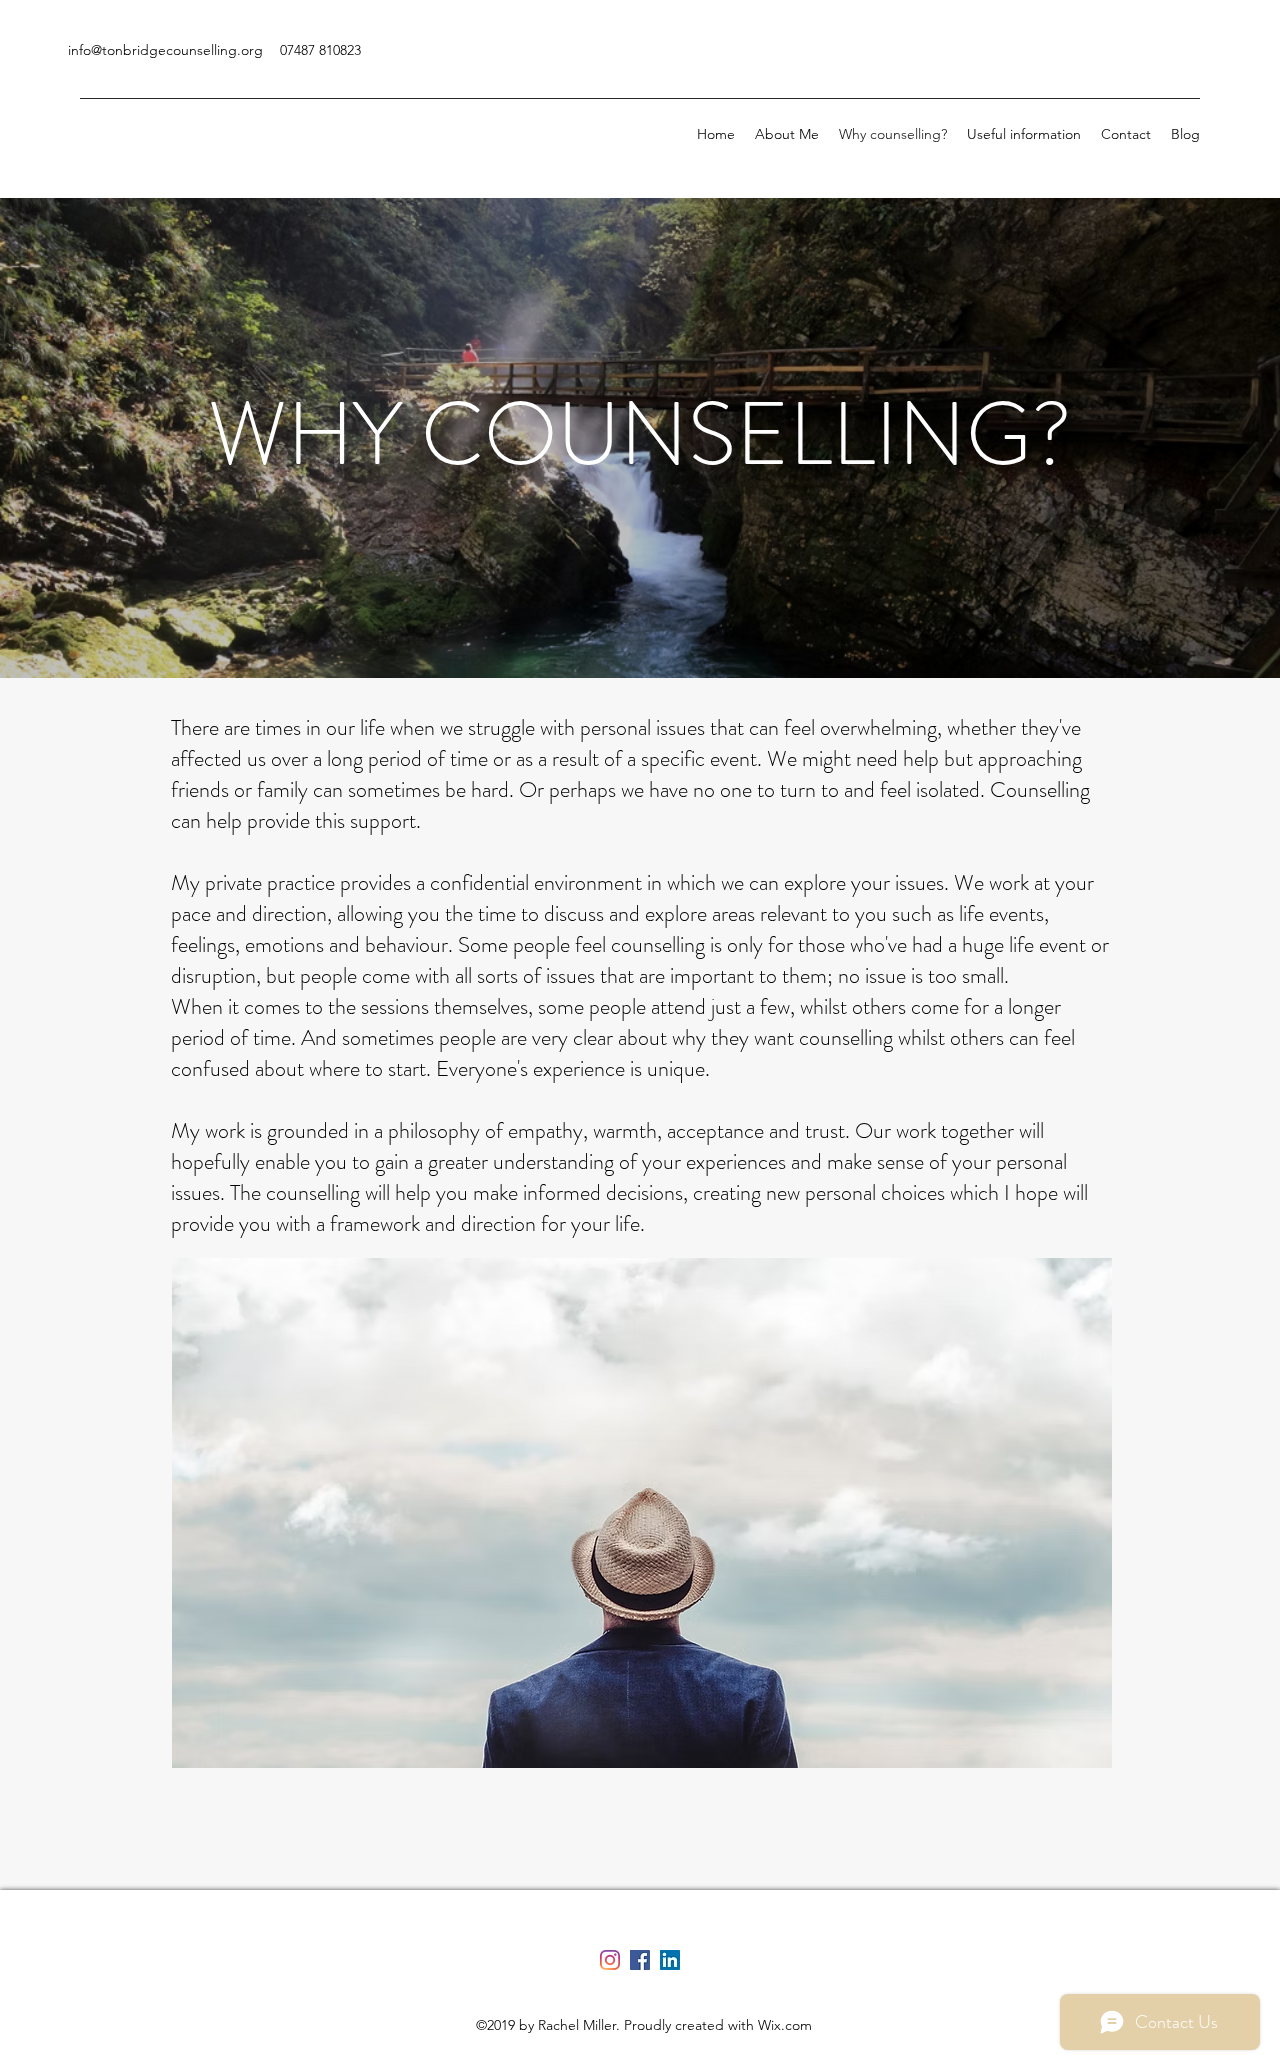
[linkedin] (670, 1960)
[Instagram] (610, 1960)
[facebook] (640, 1960)
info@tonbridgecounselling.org (165, 50)
